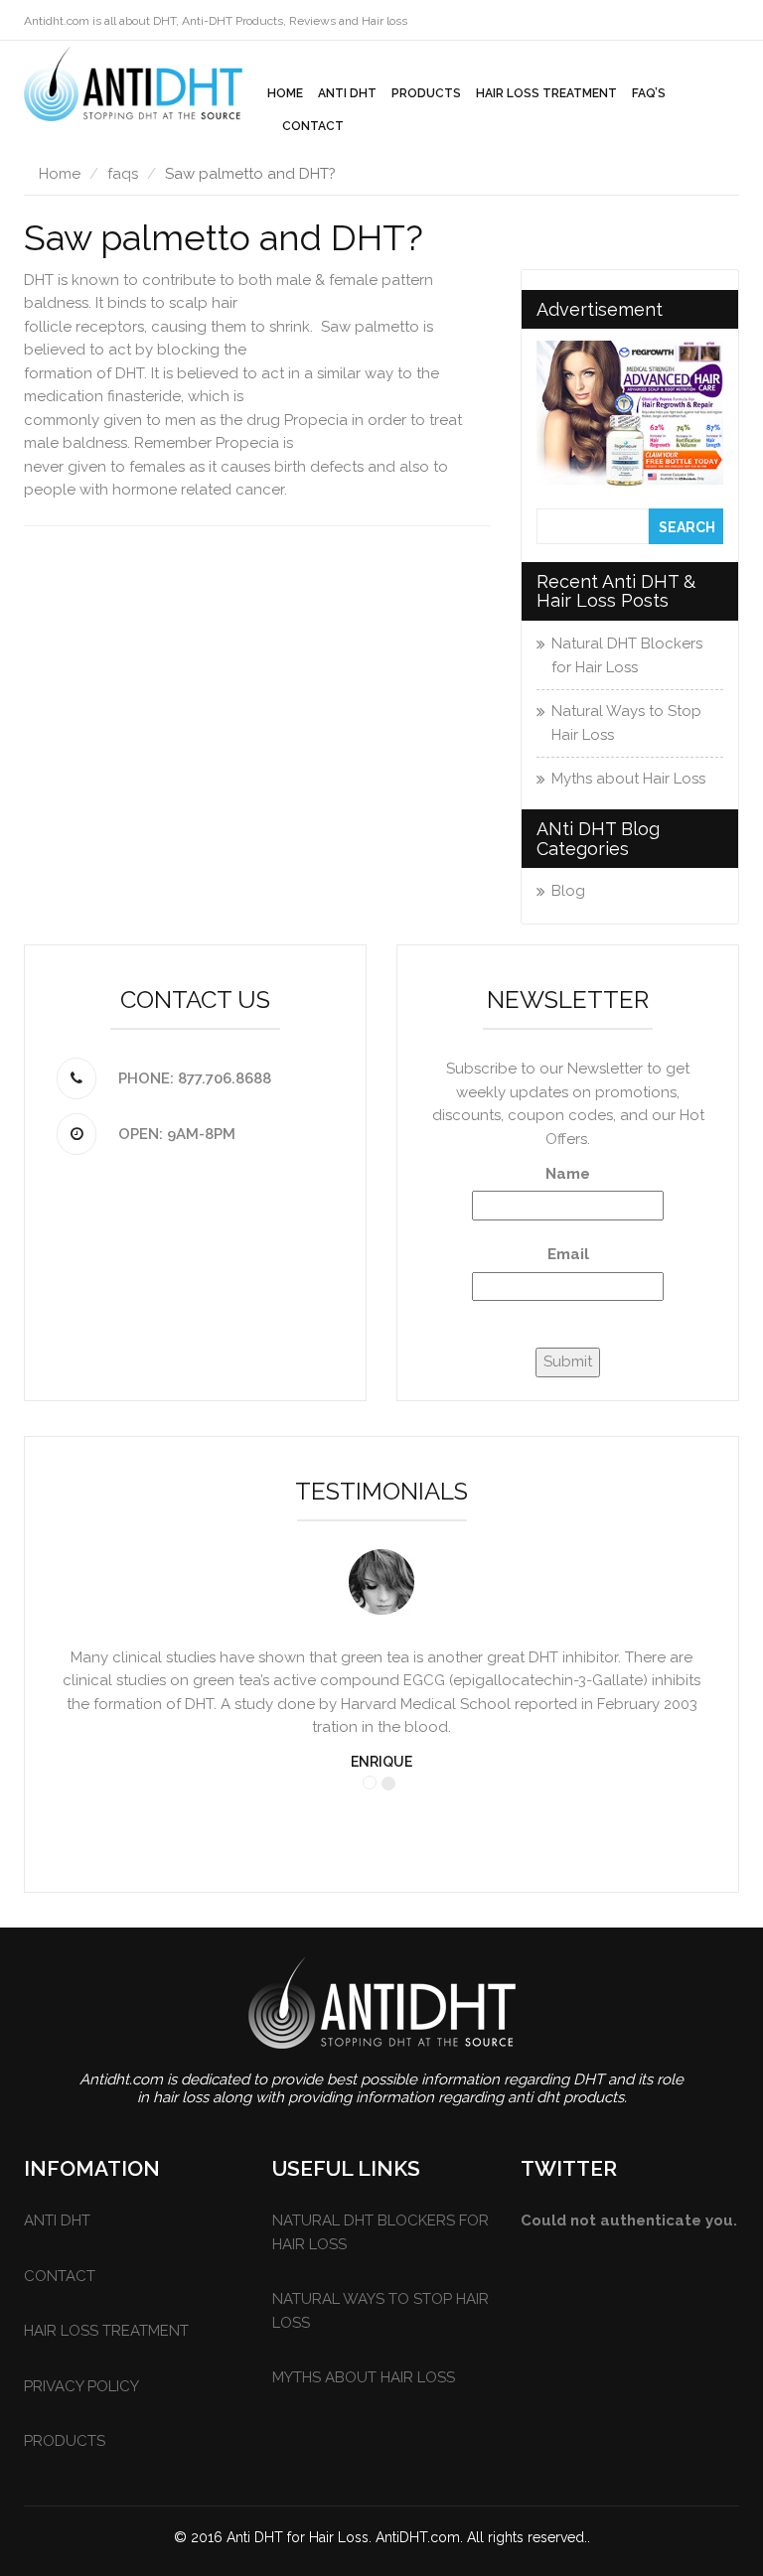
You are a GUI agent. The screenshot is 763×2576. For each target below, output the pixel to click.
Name (568, 1174)
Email (568, 1254)
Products (426, 93)
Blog (568, 891)
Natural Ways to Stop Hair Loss (626, 723)
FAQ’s (649, 93)
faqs (123, 174)
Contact (313, 126)
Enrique (381, 1762)
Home (285, 93)
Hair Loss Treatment (546, 93)
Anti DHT (347, 93)
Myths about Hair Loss (628, 779)
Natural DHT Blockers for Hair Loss (627, 655)
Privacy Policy (81, 2386)
